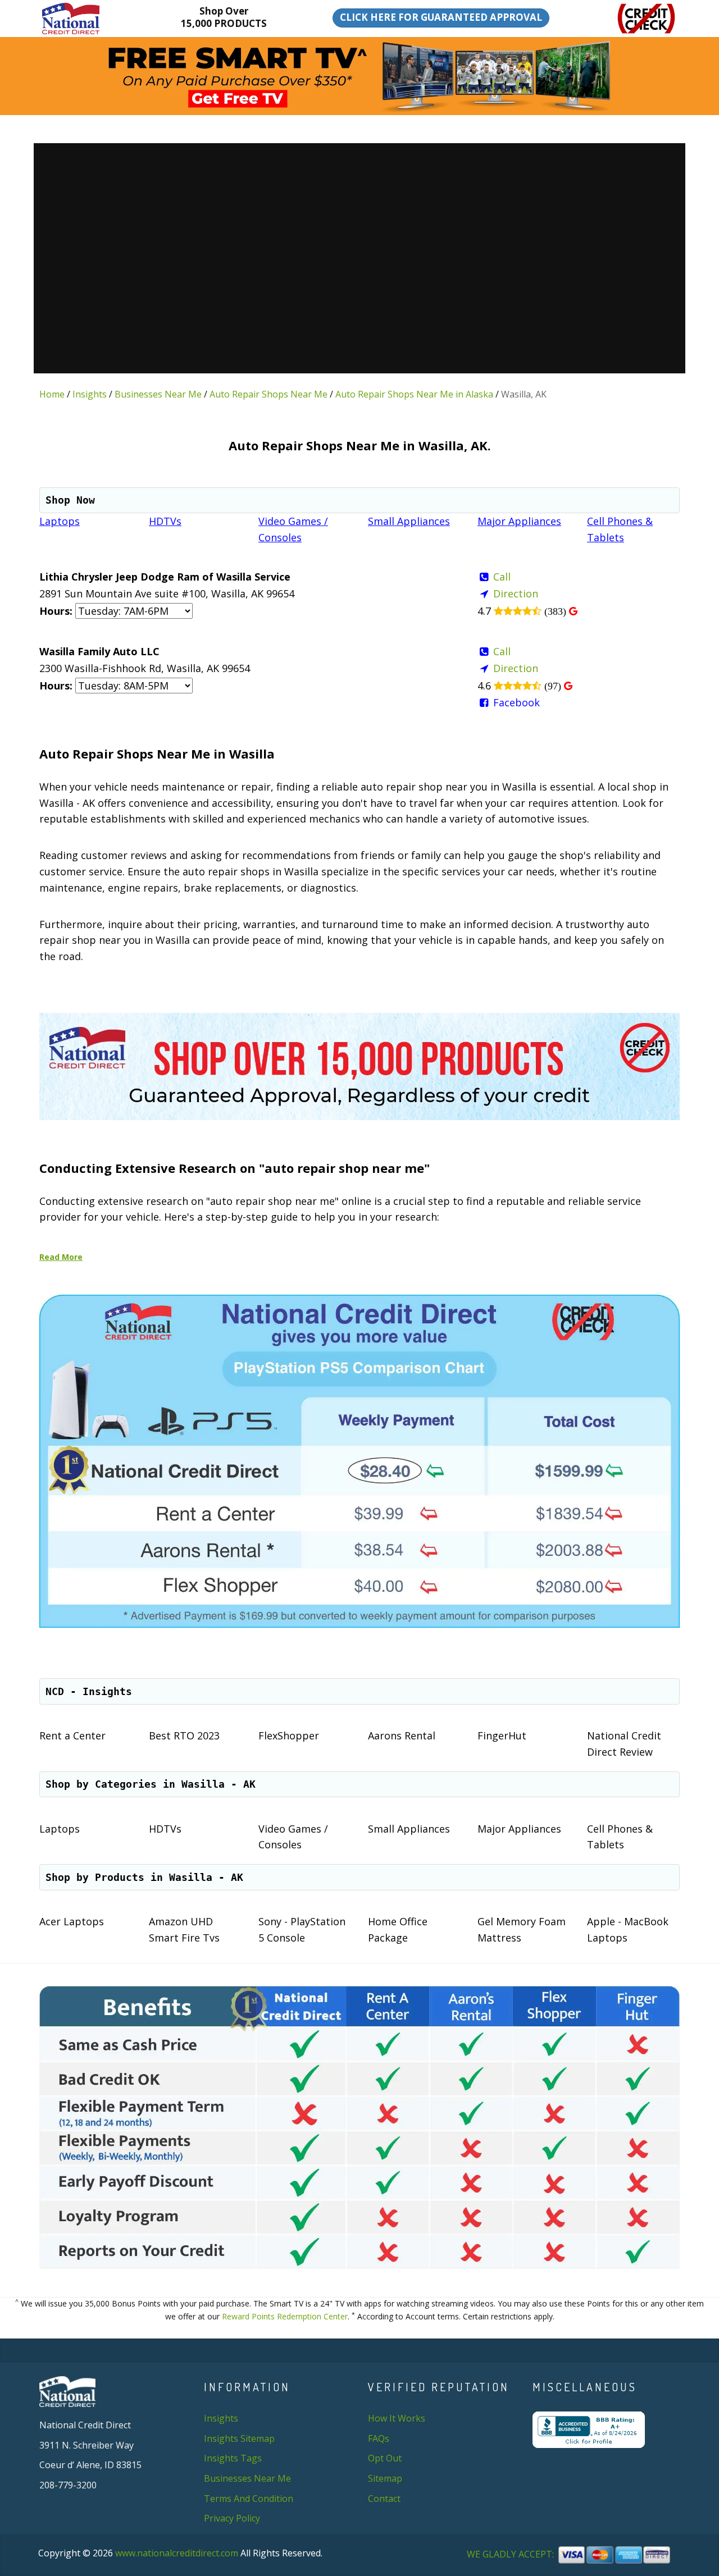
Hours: (56, 611)
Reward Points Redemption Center (285, 2316)
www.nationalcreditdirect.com (177, 2553)
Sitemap (385, 2478)
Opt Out (385, 2458)
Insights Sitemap (239, 2438)
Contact (384, 2499)
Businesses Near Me (158, 394)
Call (502, 577)
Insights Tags (233, 2458)
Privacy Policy (232, 2518)
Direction (516, 593)
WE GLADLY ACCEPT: (511, 2554)
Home (52, 394)
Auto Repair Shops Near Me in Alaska (414, 394)
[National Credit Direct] (88, 19)
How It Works (397, 2418)
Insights (90, 394)
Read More (61, 1257)
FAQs (379, 2438)
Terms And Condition (249, 2499)
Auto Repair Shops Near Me (269, 394)
